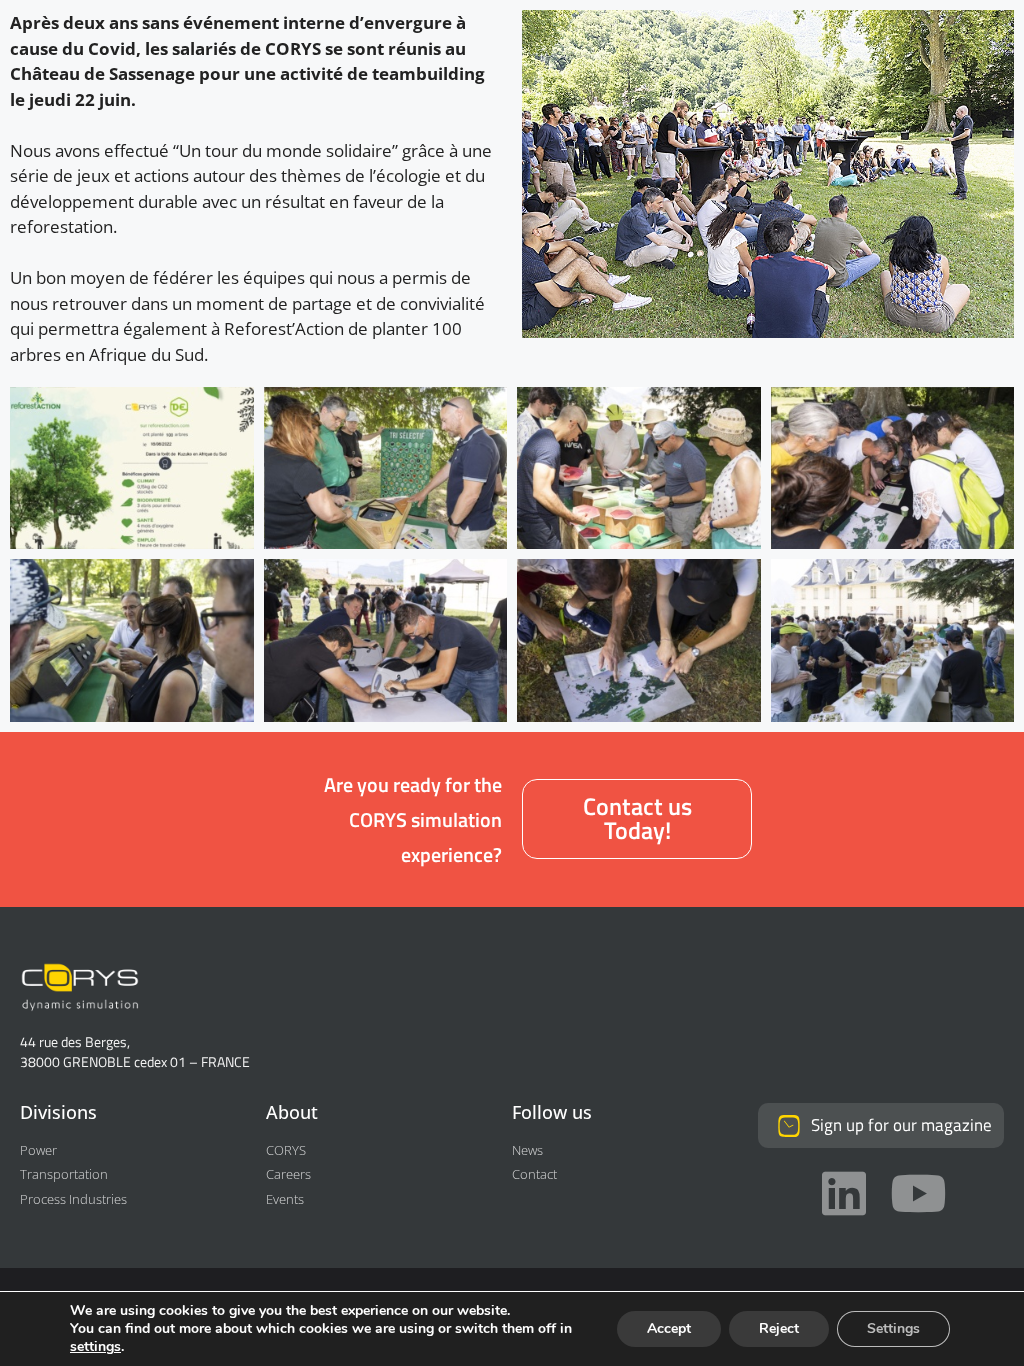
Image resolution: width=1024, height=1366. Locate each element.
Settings (893, 1328)
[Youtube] (918, 1193)
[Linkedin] (844, 1193)
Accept (669, 1328)
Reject (779, 1328)
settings (95, 1347)
